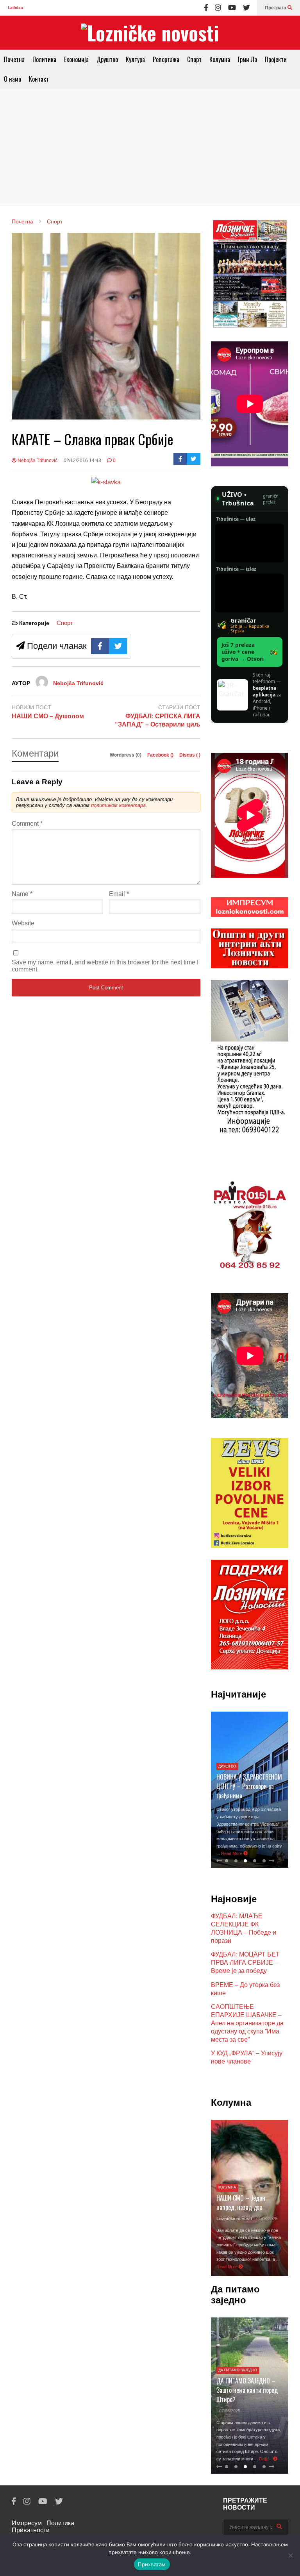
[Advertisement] (150, 147)
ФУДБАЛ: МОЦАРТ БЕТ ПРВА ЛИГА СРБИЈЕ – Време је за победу (245, 1963)
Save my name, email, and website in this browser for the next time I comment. (105, 966)
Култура (135, 59)
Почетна (14, 59)
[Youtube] (232, 8)
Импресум (27, 2523)
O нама (12, 79)
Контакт (39, 79)
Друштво (107, 59)
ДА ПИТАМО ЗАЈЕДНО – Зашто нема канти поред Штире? (247, 2390)
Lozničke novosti (234, 2219)
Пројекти (276, 59)
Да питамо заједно (238, 2370)
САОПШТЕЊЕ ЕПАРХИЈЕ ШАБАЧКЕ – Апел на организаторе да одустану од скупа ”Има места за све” (247, 2023)
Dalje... (266, 2459)
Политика (44, 59)
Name (22, 894)
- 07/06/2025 (228, 2411)
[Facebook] (206, 8)
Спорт (194, 59)
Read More (232, 1853)
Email (119, 894)
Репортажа (166, 59)
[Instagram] (218, 8)
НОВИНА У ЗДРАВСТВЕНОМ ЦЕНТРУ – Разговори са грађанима (249, 1786)
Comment (27, 824)
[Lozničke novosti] (150, 33)
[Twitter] (246, 8)
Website (23, 923)
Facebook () (161, 755)
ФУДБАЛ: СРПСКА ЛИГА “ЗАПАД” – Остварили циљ (158, 720)
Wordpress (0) (126, 755)
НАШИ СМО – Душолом (48, 716)
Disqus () (190, 755)
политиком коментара (118, 805)
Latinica (15, 8)
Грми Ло (247, 59)
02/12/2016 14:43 (82, 461)
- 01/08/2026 (265, 2219)
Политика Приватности (43, 2527)
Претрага (276, 8)
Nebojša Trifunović (37, 461)
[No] (290, 2555)
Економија (76, 59)
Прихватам (152, 2564)
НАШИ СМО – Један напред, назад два (241, 2203)
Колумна (220, 59)
